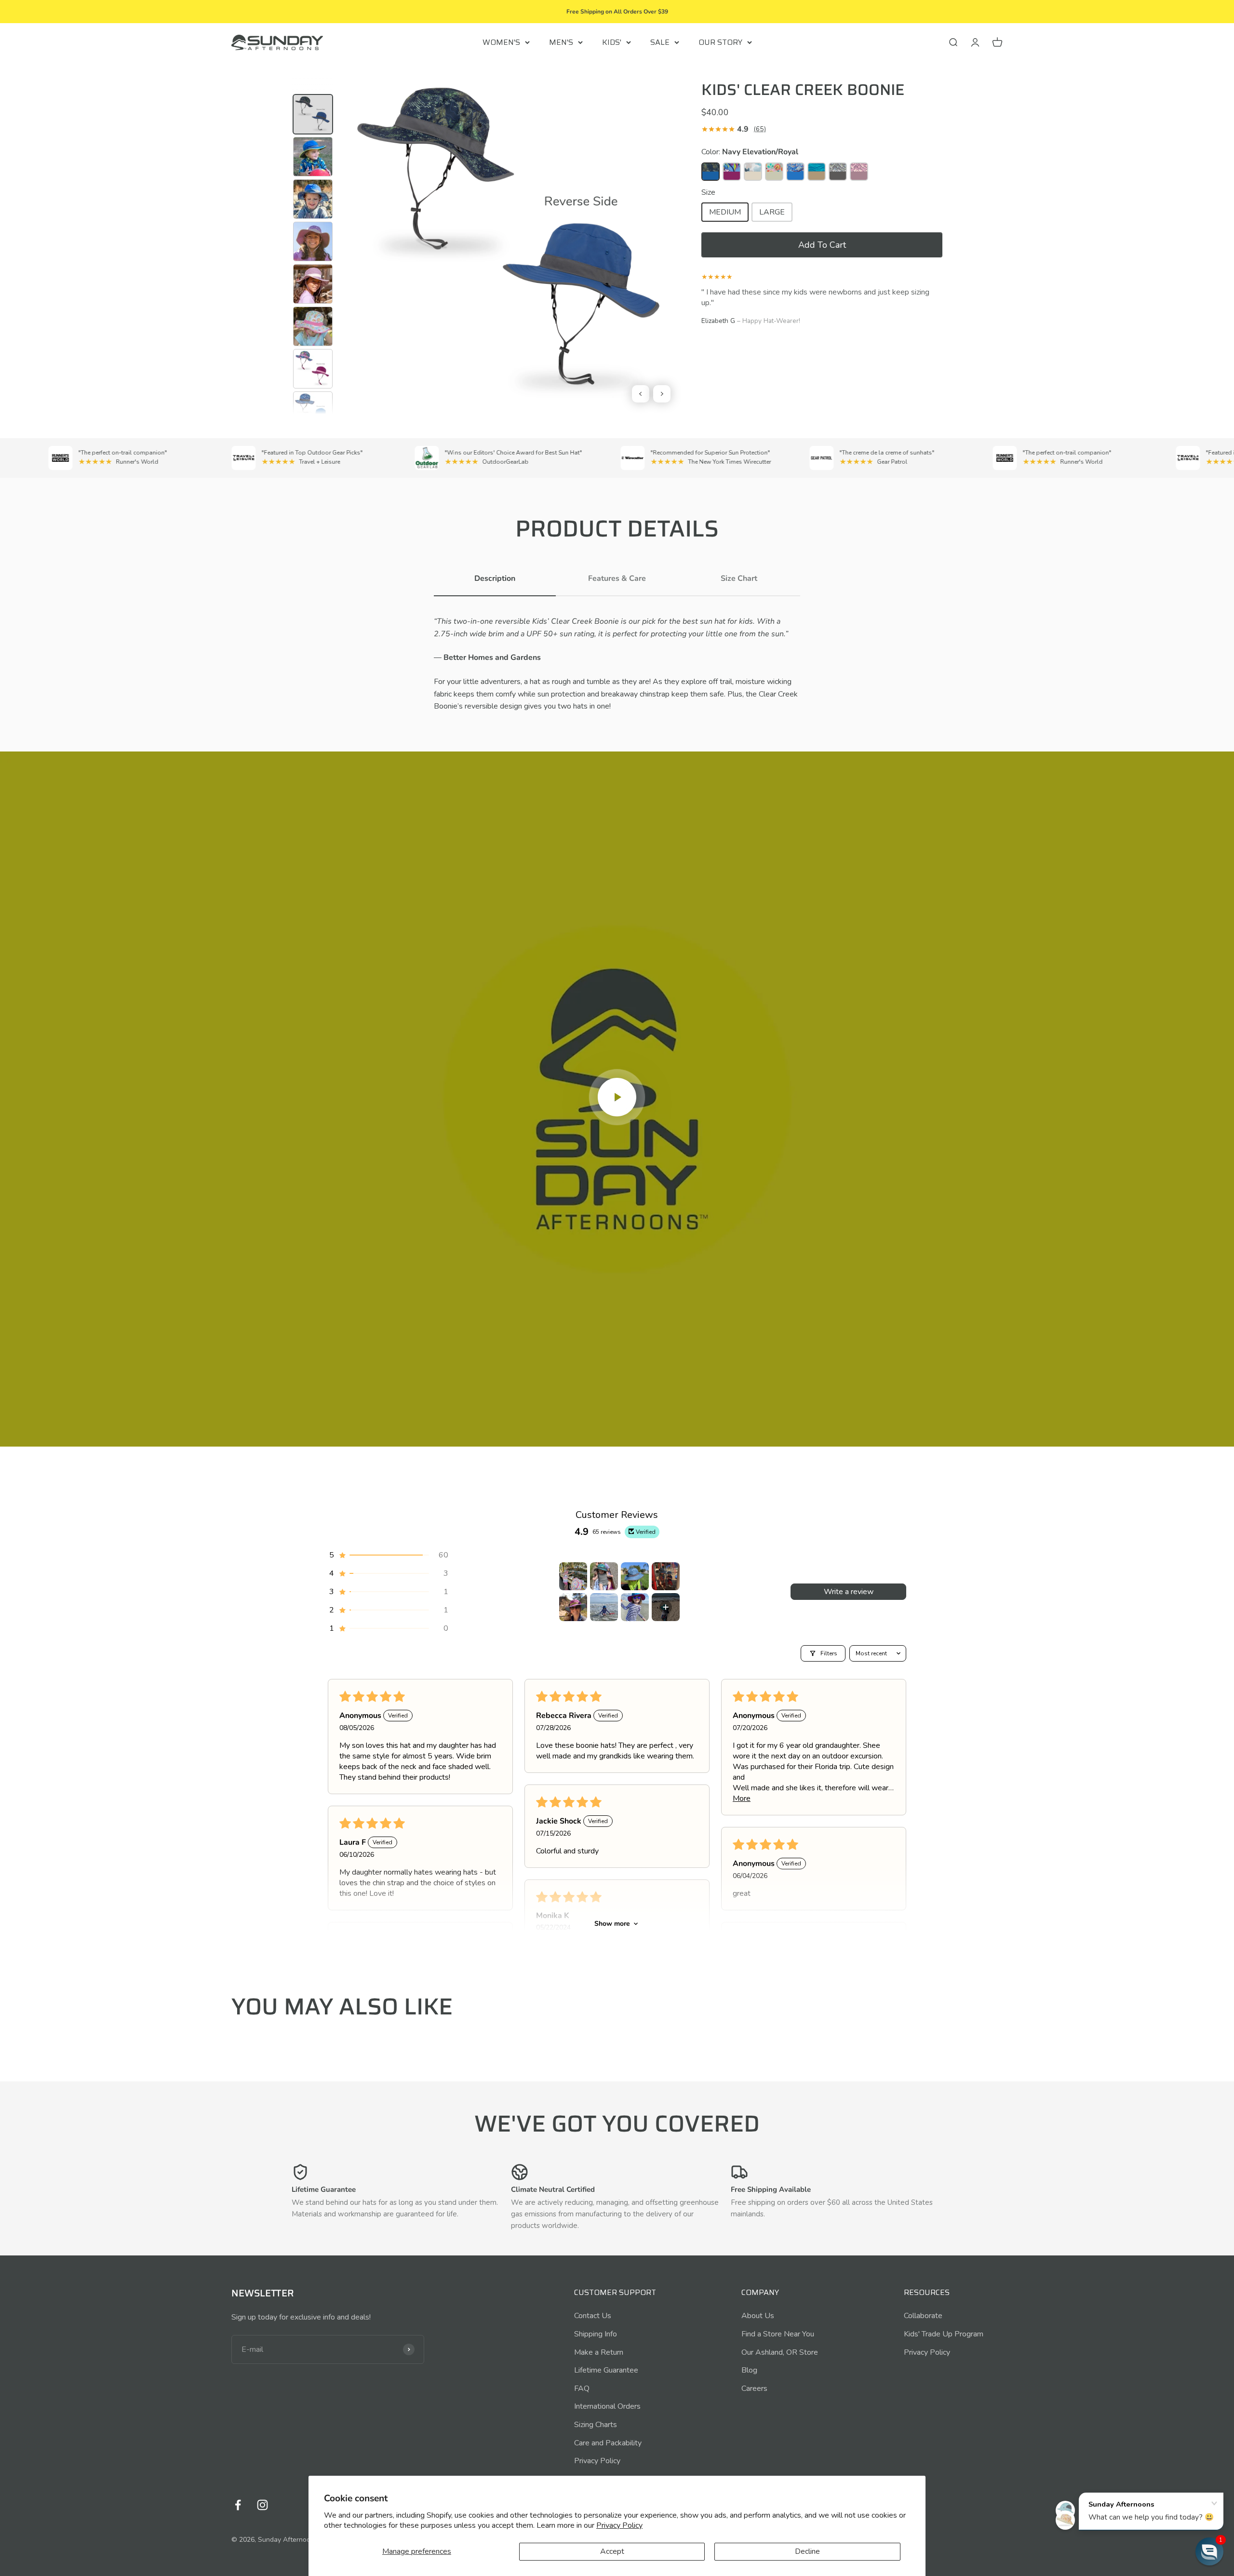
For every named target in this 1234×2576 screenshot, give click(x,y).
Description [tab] (495, 578)
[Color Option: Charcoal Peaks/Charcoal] (838, 172)
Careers (754, 2388)
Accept (612, 2551)
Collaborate (923, 2316)
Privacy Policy (619, 2525)
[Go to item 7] (635, 1607)
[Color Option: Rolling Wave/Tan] (817, 172)
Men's (561, 42)
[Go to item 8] (666, 1607)
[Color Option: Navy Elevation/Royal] (711, 172)
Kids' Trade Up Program (944, 2334)
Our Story (720, 42)
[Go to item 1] (573, 1576)
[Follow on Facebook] (238, 2505)
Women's (501, 42)
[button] (822, 245)
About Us (758, 2316)
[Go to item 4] (666, 1576)
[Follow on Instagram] (262, 2505)
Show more (612, 1924)
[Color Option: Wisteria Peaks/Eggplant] (859, 172)
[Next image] (662, 394)
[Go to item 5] (573, 1607)
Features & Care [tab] (617, 578)
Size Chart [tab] (739, 578)
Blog (749, 2370)
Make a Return (599, 2352)
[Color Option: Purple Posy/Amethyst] (732, 172)
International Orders (607, 2406)
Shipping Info (596, 2334)
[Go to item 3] (635, 1576)
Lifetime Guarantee (606, 2370)
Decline (807, 2551)
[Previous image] (641, 394)
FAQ (582, 2388)
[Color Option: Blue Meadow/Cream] (753, 172)
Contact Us (593, 2316)
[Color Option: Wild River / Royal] (795, 172)
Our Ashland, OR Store (780, 2352)
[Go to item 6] (604, 1607)
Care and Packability (608, 2443)
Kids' (612, 42)
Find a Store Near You (778, 2334)
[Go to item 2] (604, 1576)
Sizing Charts (596, 2425)
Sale (660, 42)
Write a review (849, 1592)
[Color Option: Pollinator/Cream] (774, 172)
